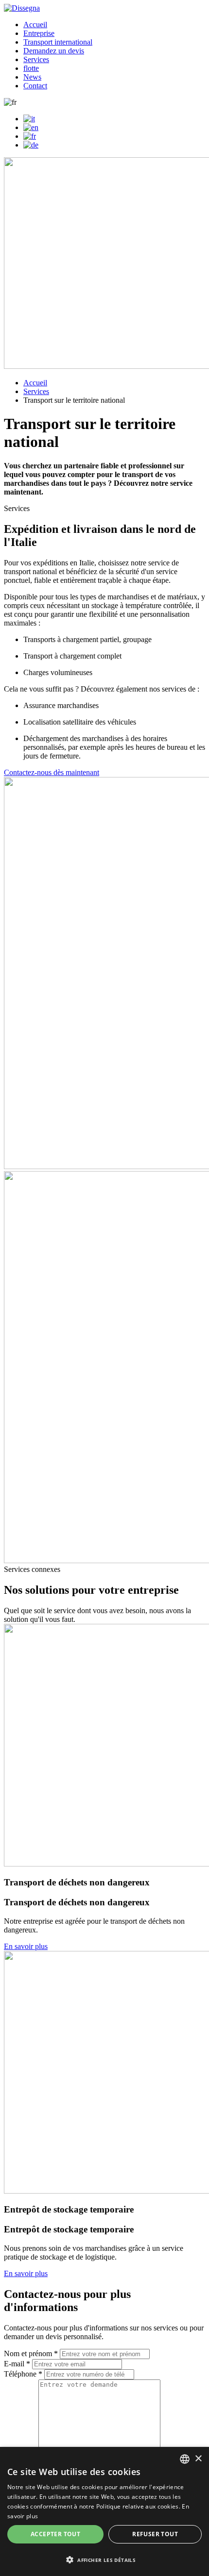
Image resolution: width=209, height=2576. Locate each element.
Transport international (58, 42)
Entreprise (39, 33)
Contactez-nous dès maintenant (52, 772)
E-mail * (17, 2364)
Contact (35, 86)
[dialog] (104, 2511)
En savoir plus (26, 1946)
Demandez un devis (54, 51)
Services (36, 59)
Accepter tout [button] (55, 2534)
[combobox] (185, 2459)
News (32, 77)
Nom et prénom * (31, 2353)
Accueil (35, 25)
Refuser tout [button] (155, 2534)
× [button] (198, 2459)
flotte (31, 68)
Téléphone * (23, 2374)
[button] (104, 2559)
